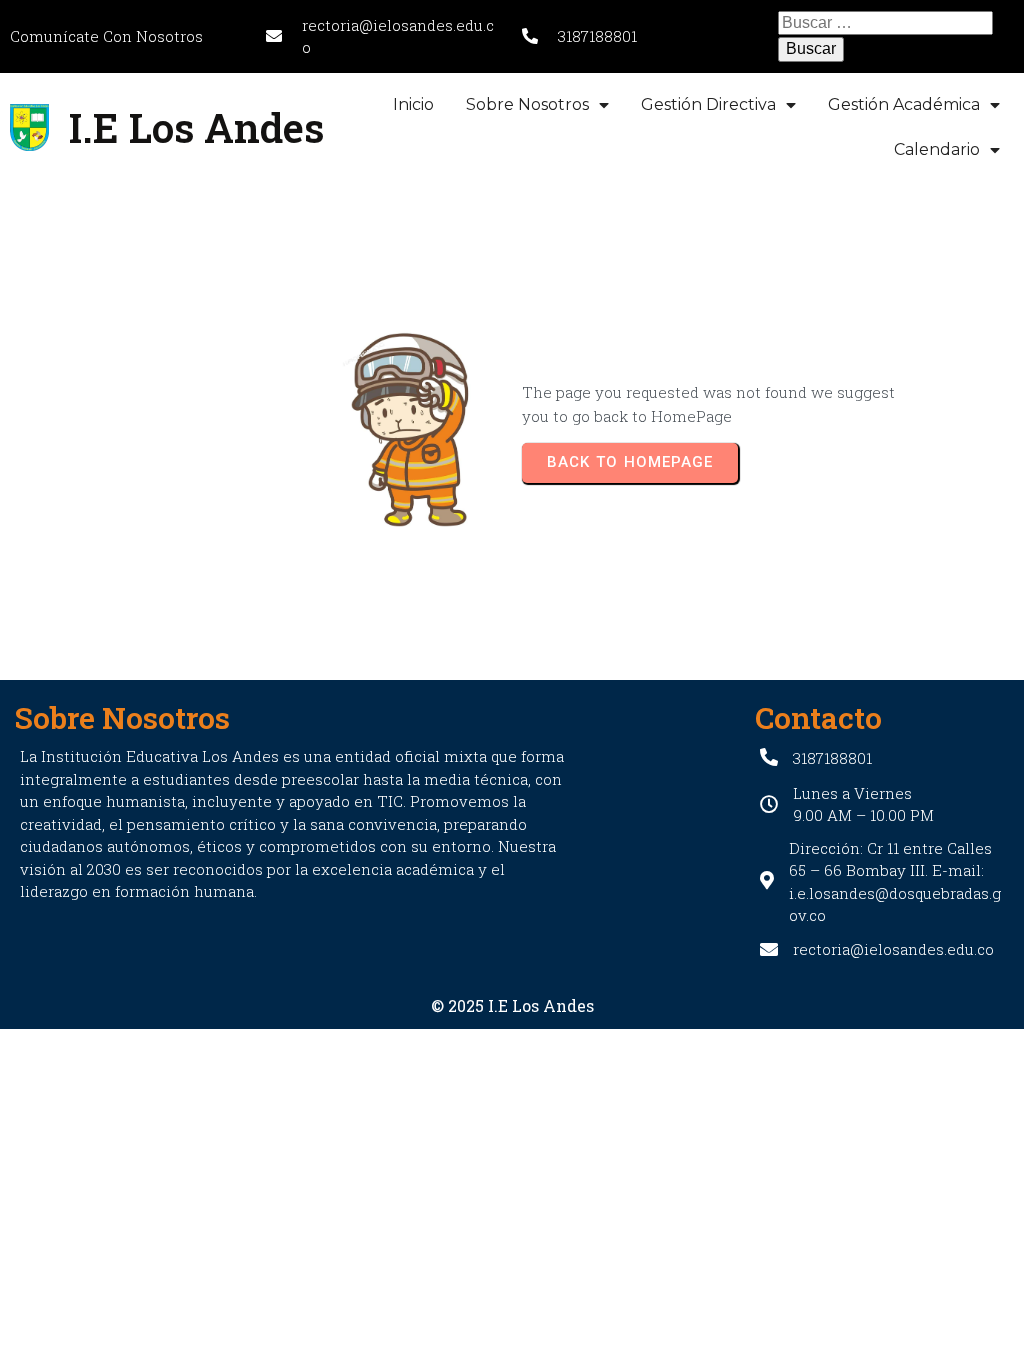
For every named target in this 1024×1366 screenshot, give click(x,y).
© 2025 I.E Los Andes (512, 1005)
